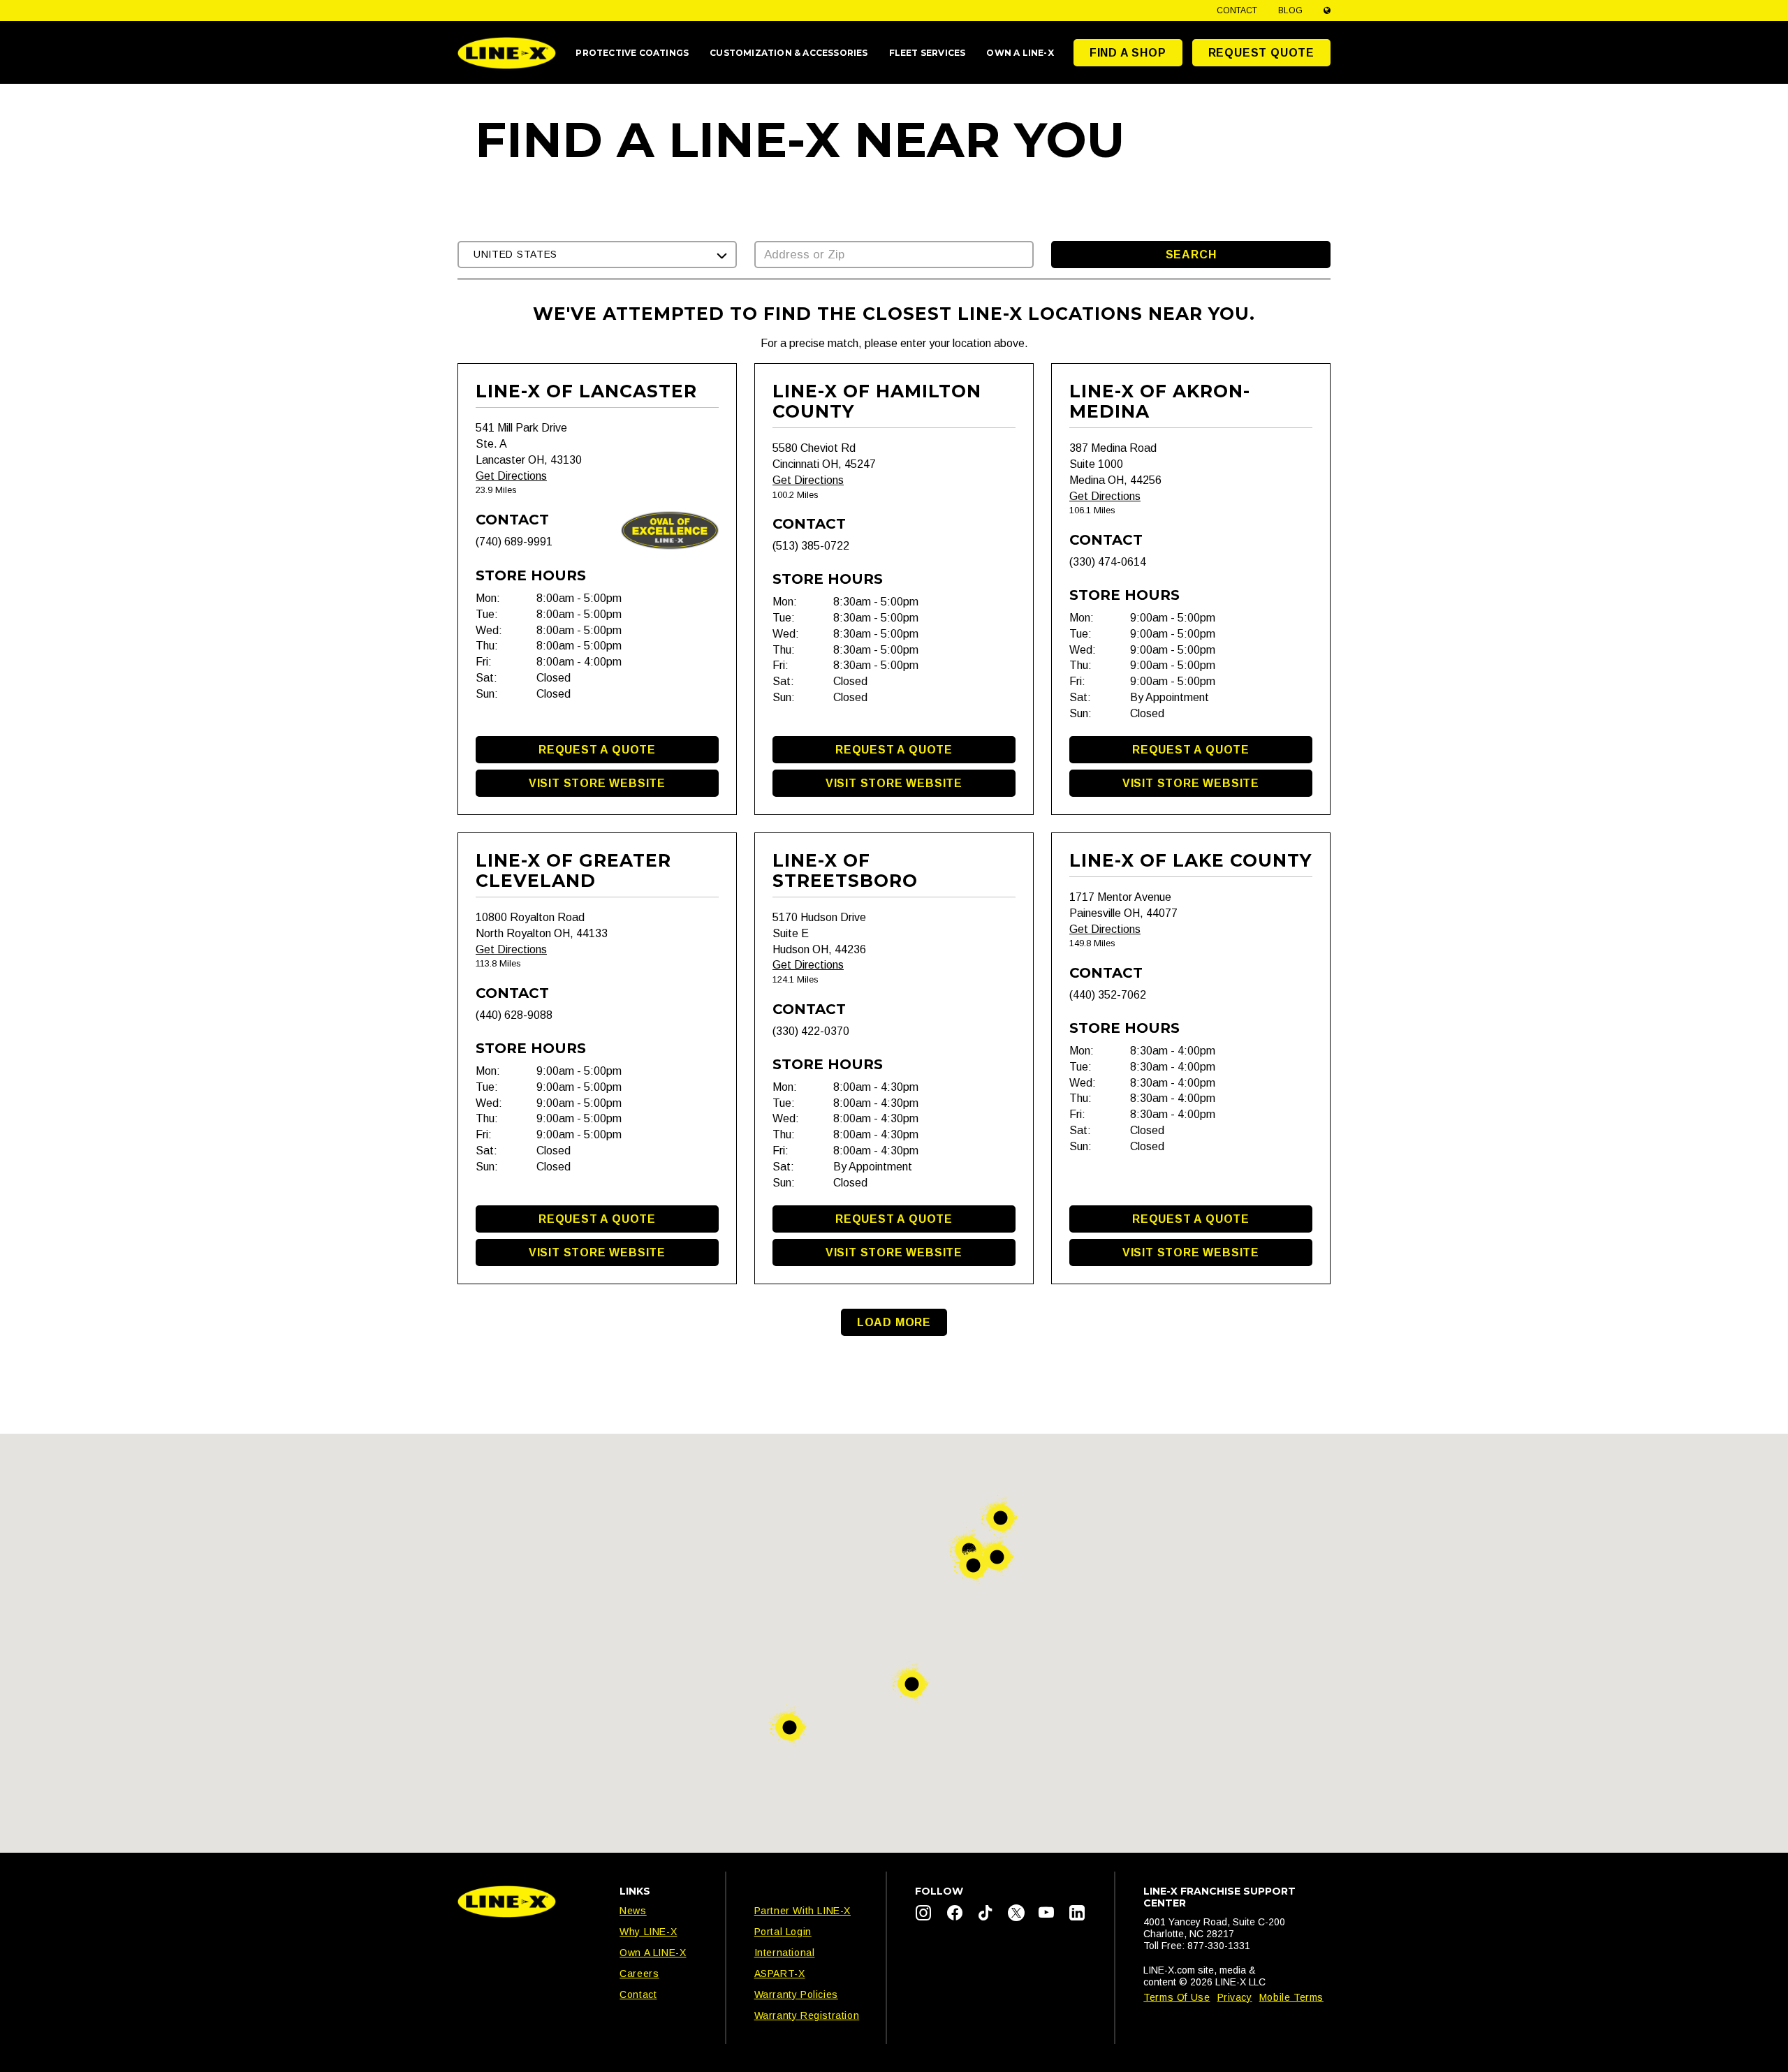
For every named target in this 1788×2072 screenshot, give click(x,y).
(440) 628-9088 (514, 1015)
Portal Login (783, 1932)
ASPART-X (780, 1974)
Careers (639, 1974)
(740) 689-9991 (514, 542)
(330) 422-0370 (811, 1031)
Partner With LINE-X (803, 1911)
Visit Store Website (597, 783)
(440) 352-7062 (1108, 995)
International (785, 1953)
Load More (894, 1322)
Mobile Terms (1291, 1997)
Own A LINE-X (653, 1953)
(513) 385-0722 (811, 546)
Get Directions (511, 476)
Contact (1237, 10)
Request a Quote (597, 750)
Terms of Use (1177, 1997)
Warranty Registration (807, 2015)
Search (1191, 255)
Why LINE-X (648, 1932)
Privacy (1235, 1997)
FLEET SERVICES (928, 53)
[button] (597, 255)
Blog (1290, 10)
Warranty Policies (796, 1994)
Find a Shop (1128, 53)
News (633, 1911)
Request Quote (1261, 53)
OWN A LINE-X (1020, 53)
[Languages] (1327, 10)
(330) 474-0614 (1108, 562)
